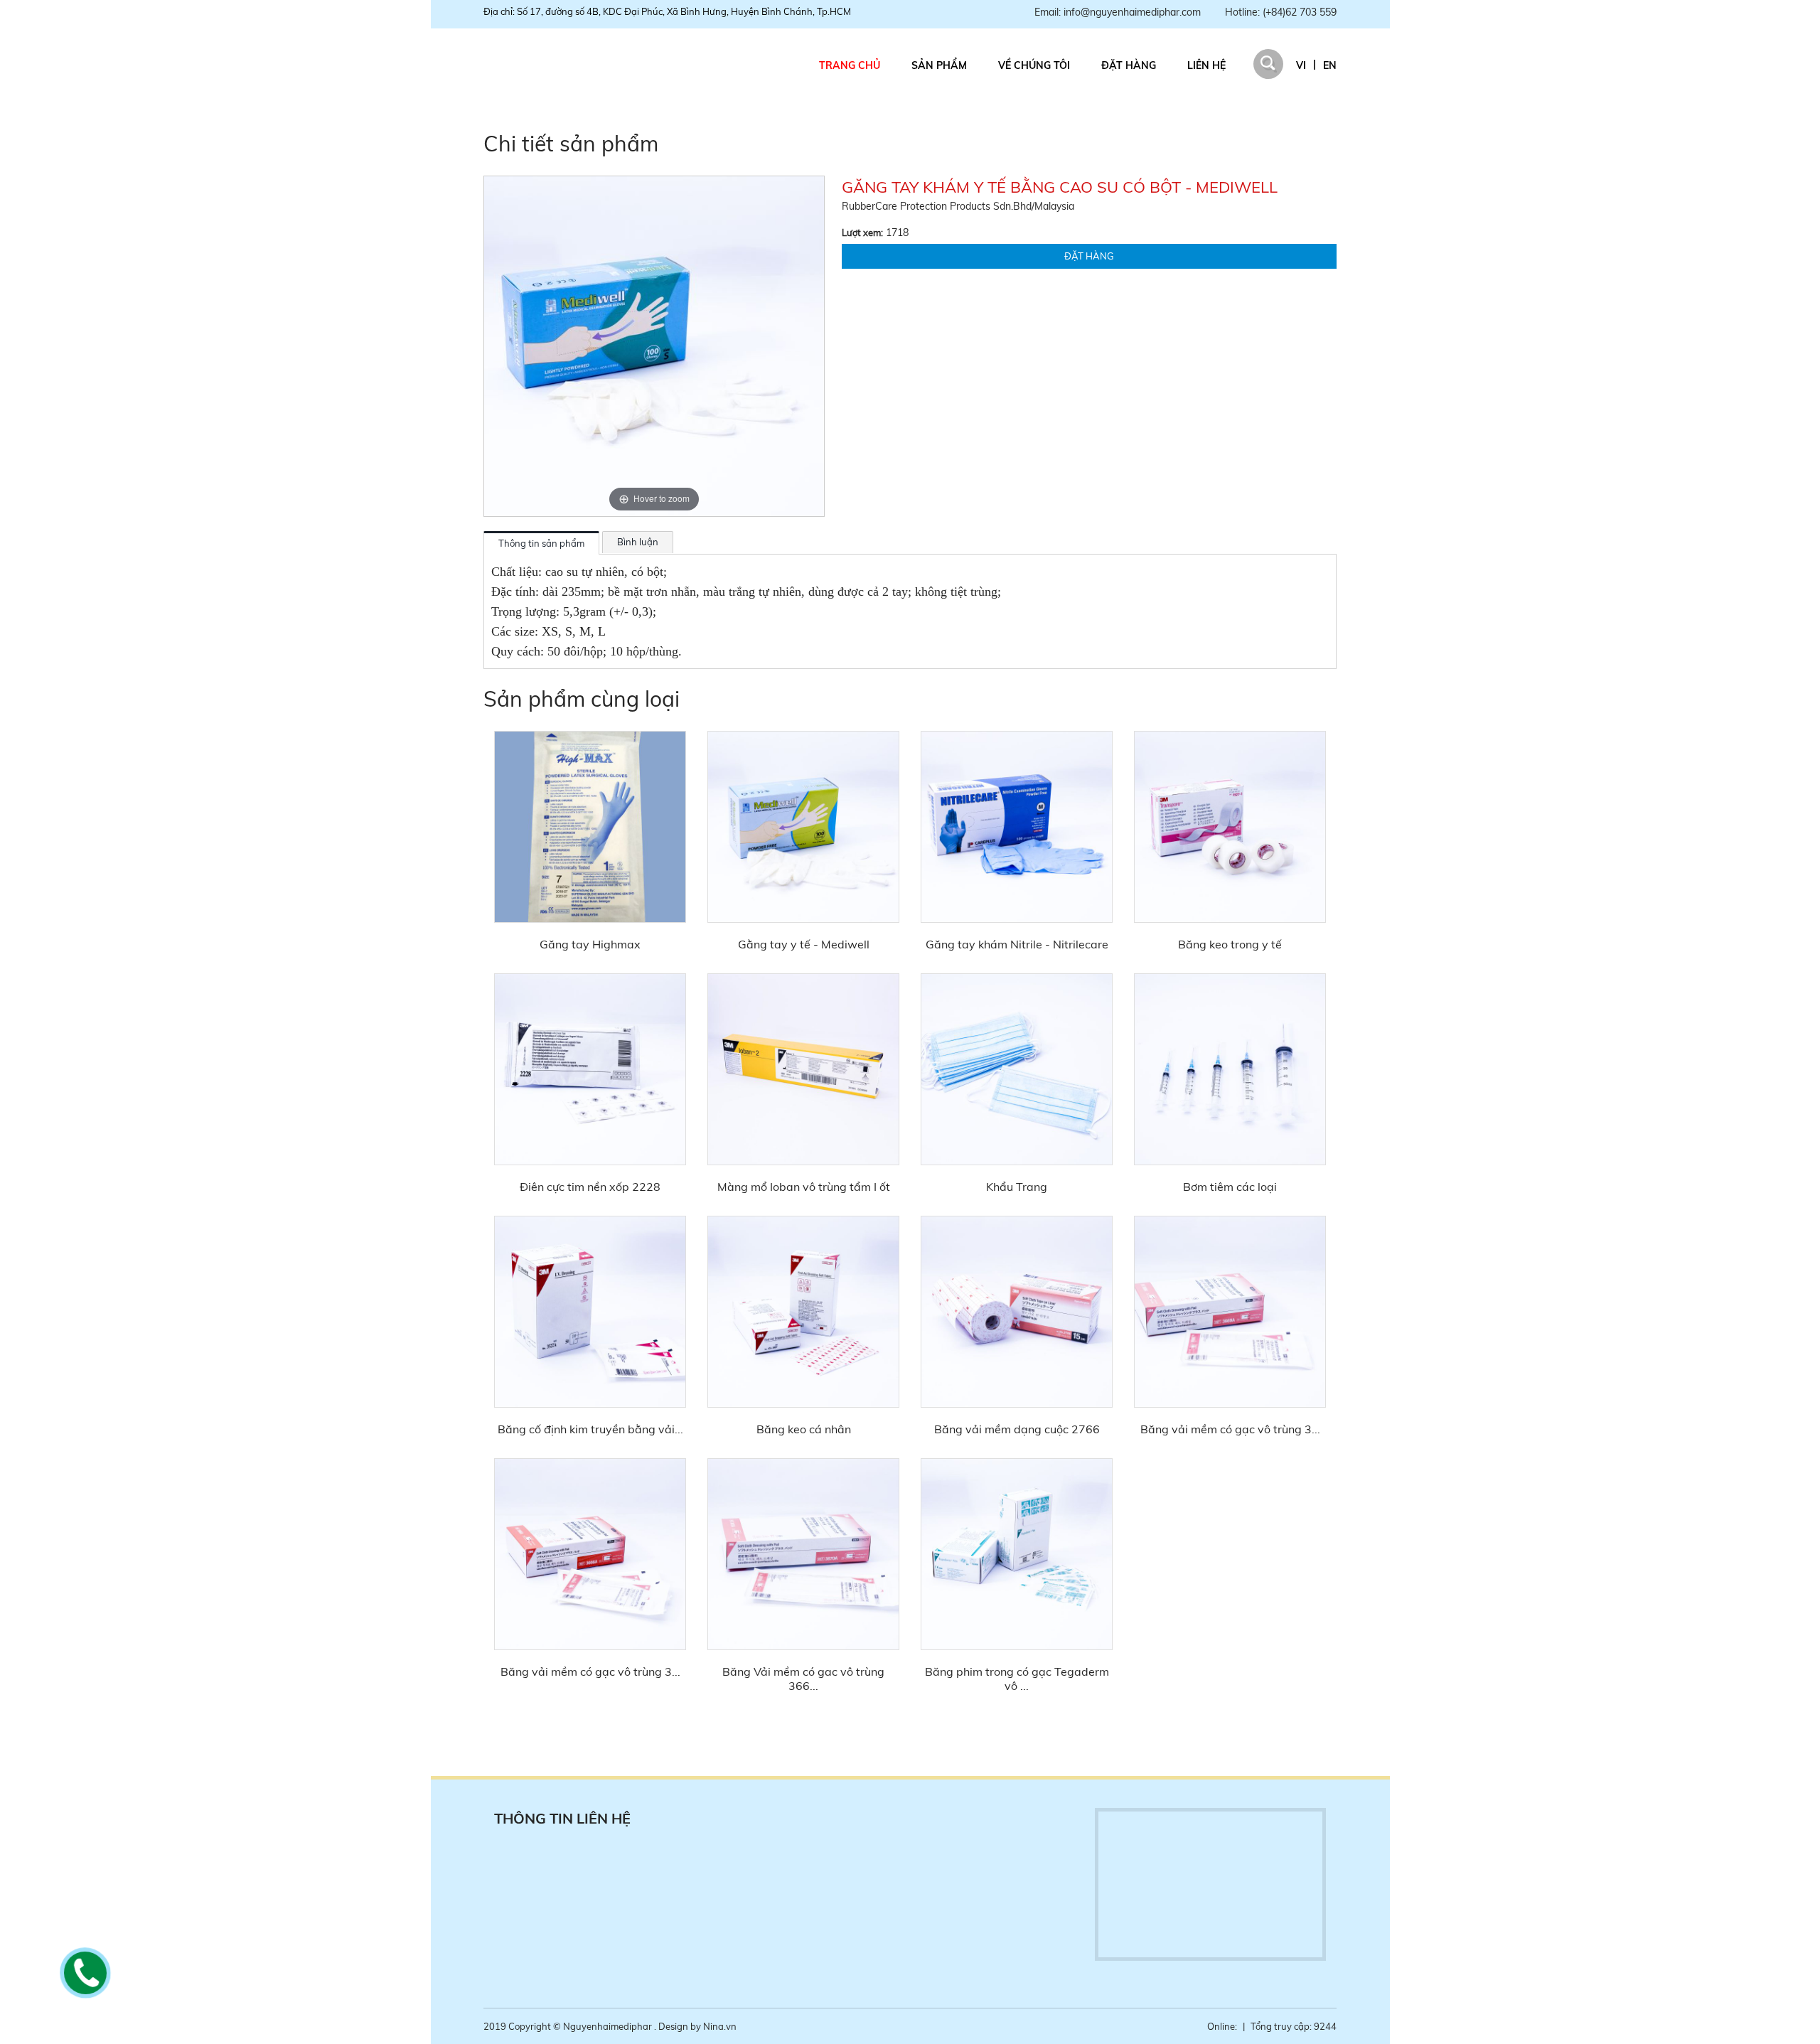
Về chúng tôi (1034, 65)
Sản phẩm (939, 65)
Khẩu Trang (1017, 1187)
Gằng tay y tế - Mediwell (804, 944)
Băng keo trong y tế (1230, 944)
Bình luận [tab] (638, 542)
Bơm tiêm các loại (1230, 1187)
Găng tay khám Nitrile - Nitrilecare (1017, 944)
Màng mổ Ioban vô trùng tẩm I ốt (804, 1187)
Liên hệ (1206, 65)
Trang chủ (850, 65)
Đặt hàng (1129, 65)
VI (1301, 65)
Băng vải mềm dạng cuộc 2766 (1017, 1429)
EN (1330, 65)
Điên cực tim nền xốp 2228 (590, 1187)
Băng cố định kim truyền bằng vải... (590, 1429)
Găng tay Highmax (590, 944)
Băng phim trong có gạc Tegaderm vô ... (1017, 1679)
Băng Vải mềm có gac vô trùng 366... (803, 1679)
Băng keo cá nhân (804, 1429)
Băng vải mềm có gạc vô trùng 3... (1230, 1429)
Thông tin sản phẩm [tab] (541, 543)
